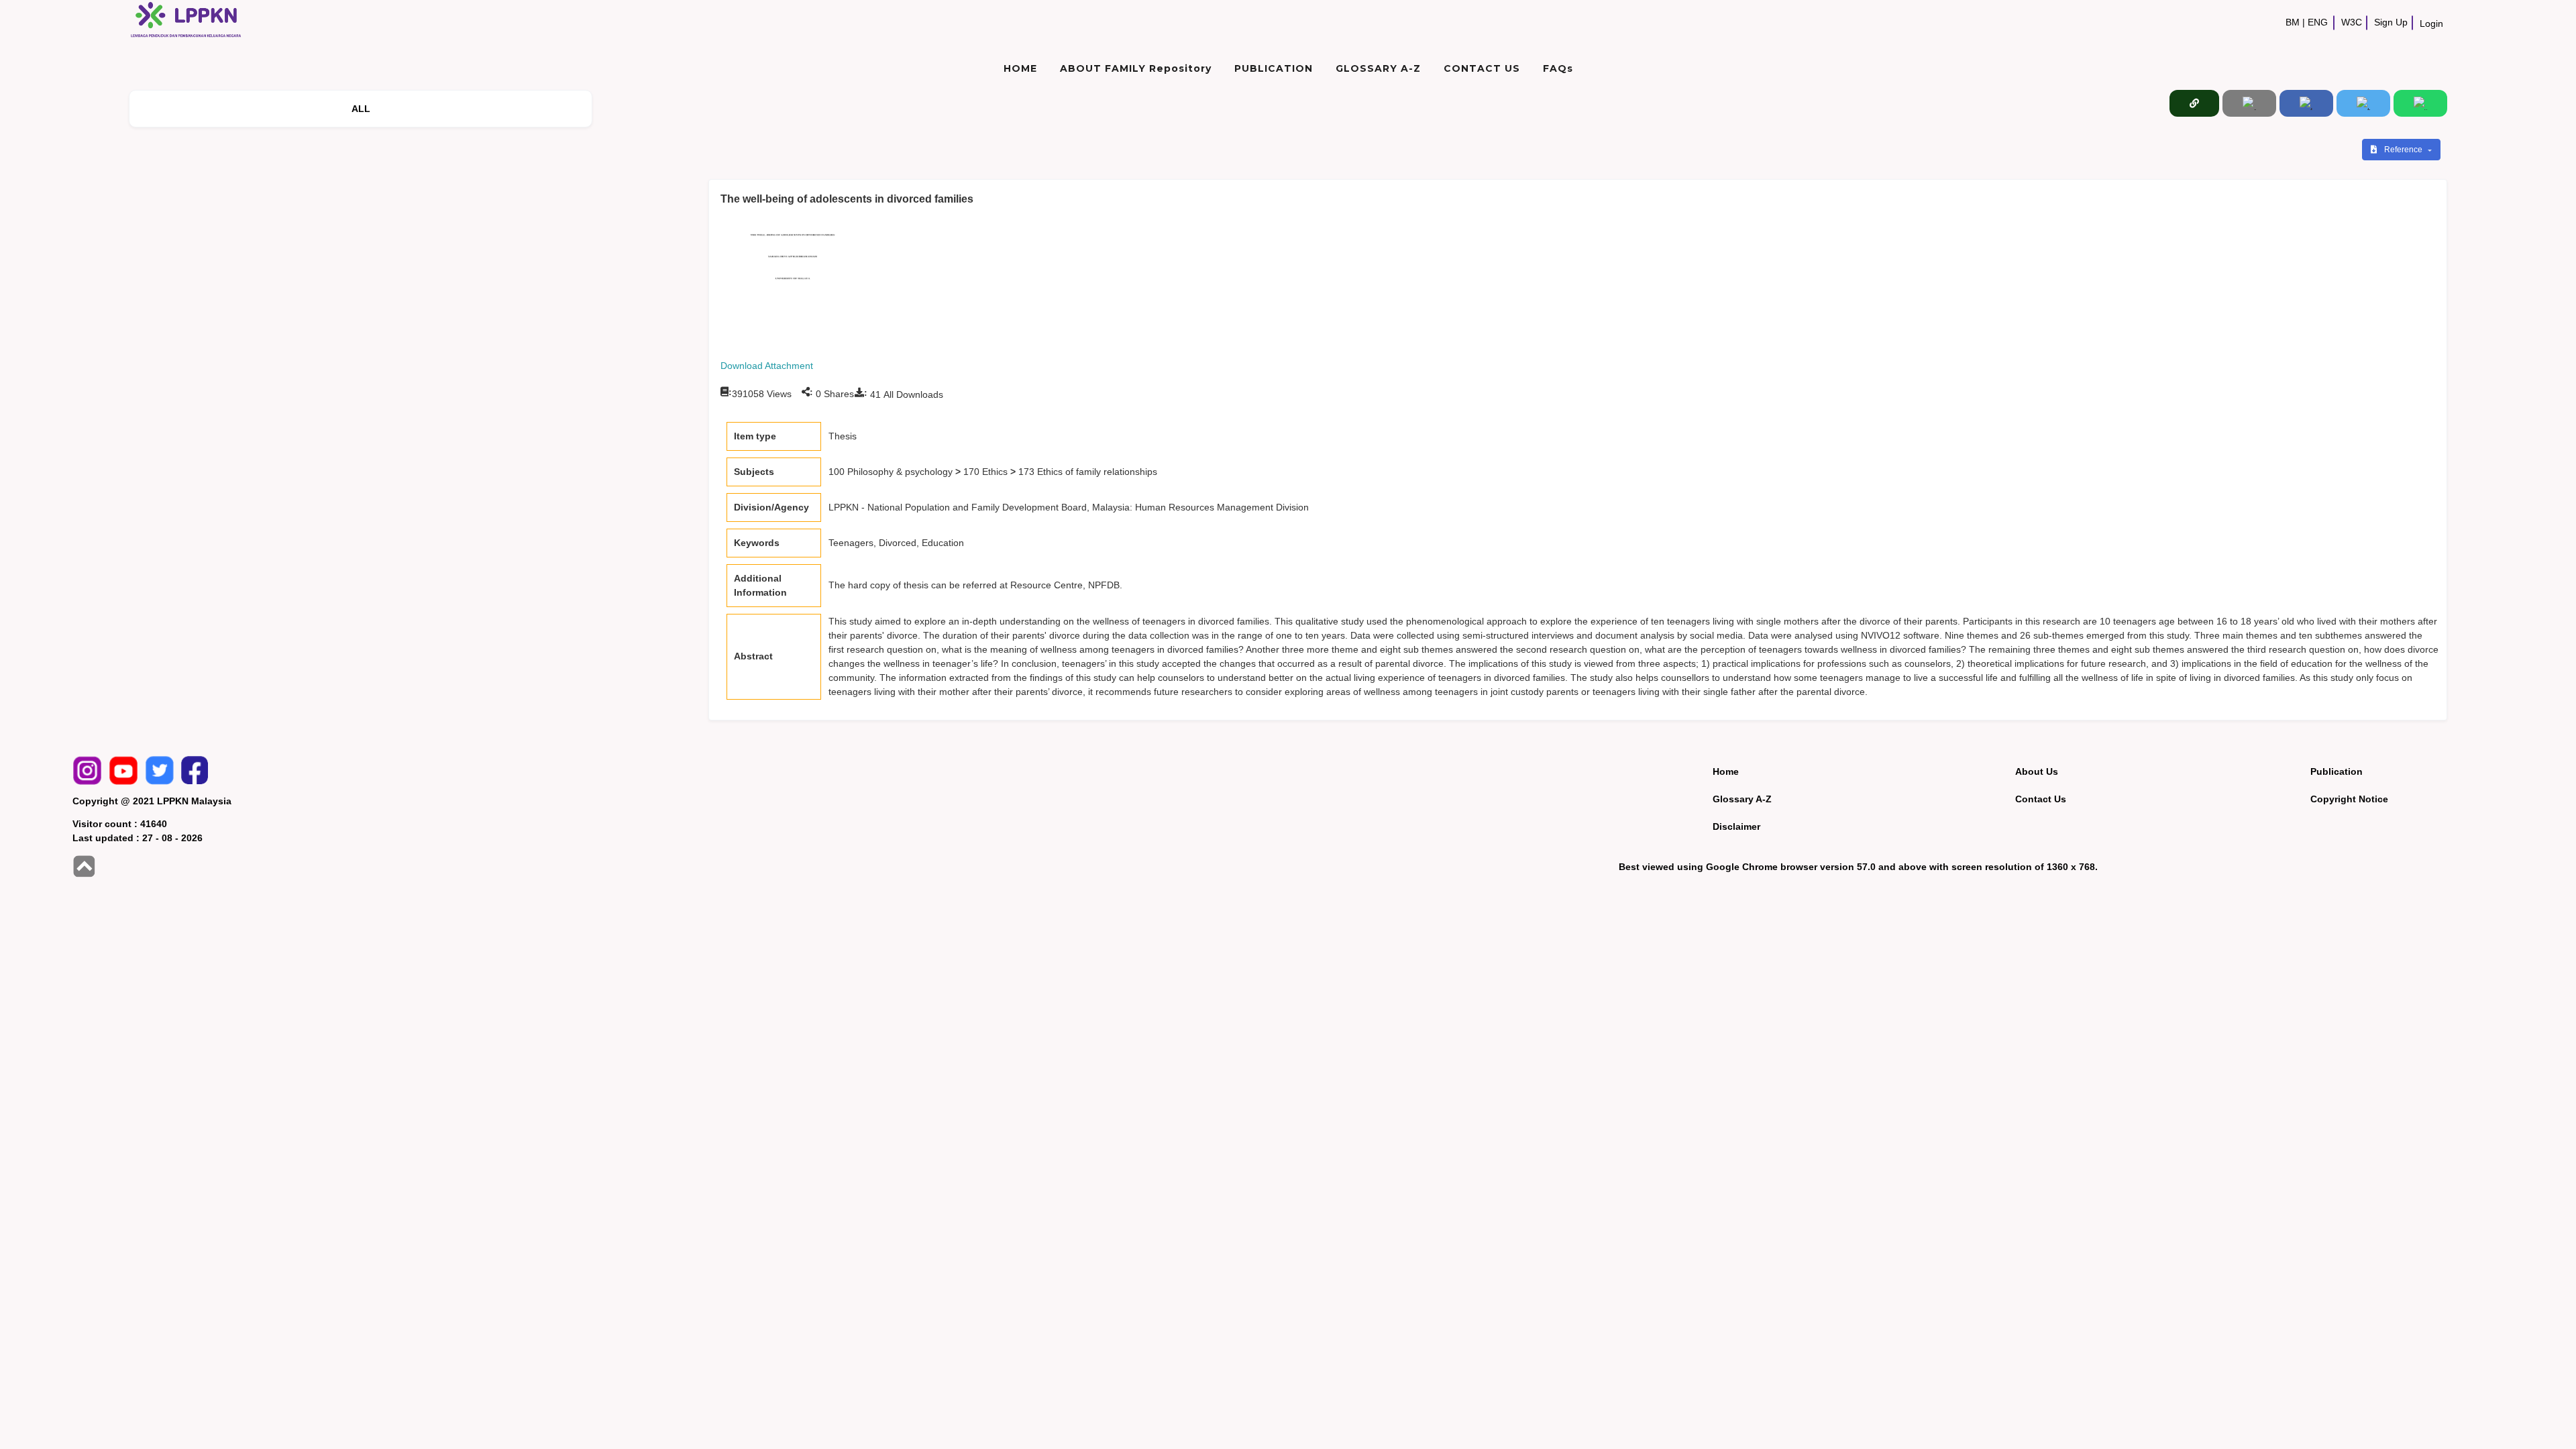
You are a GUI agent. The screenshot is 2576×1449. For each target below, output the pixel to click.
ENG (2318, 22)
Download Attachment (767, 366)
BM (2293, 22)
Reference (2404, 150)
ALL (361, 109)
